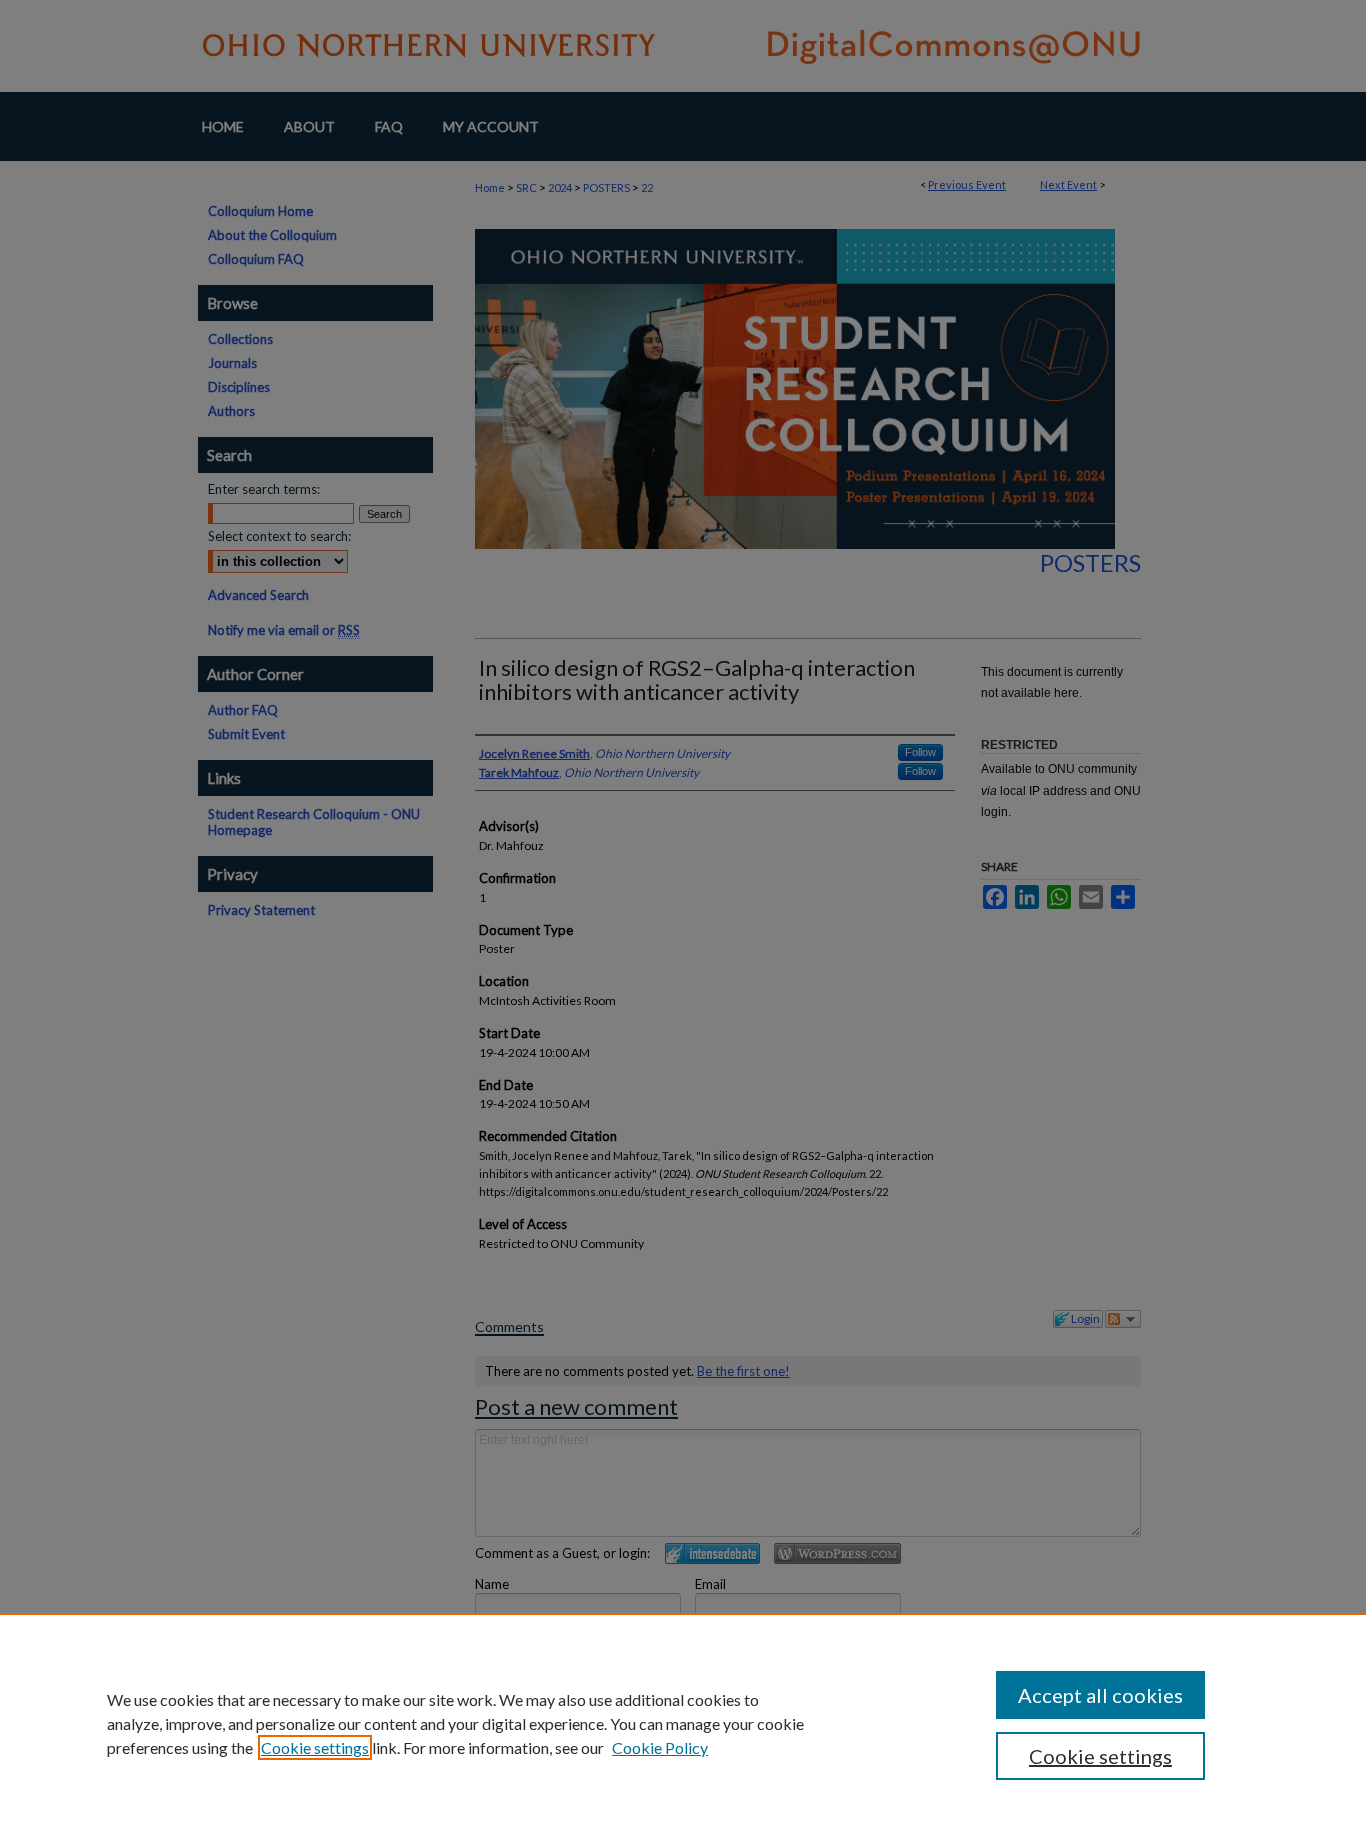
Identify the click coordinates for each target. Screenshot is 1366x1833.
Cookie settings (315, 1747)
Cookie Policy (660, 1747)
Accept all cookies (1100, 1695)
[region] (683, 1723)
